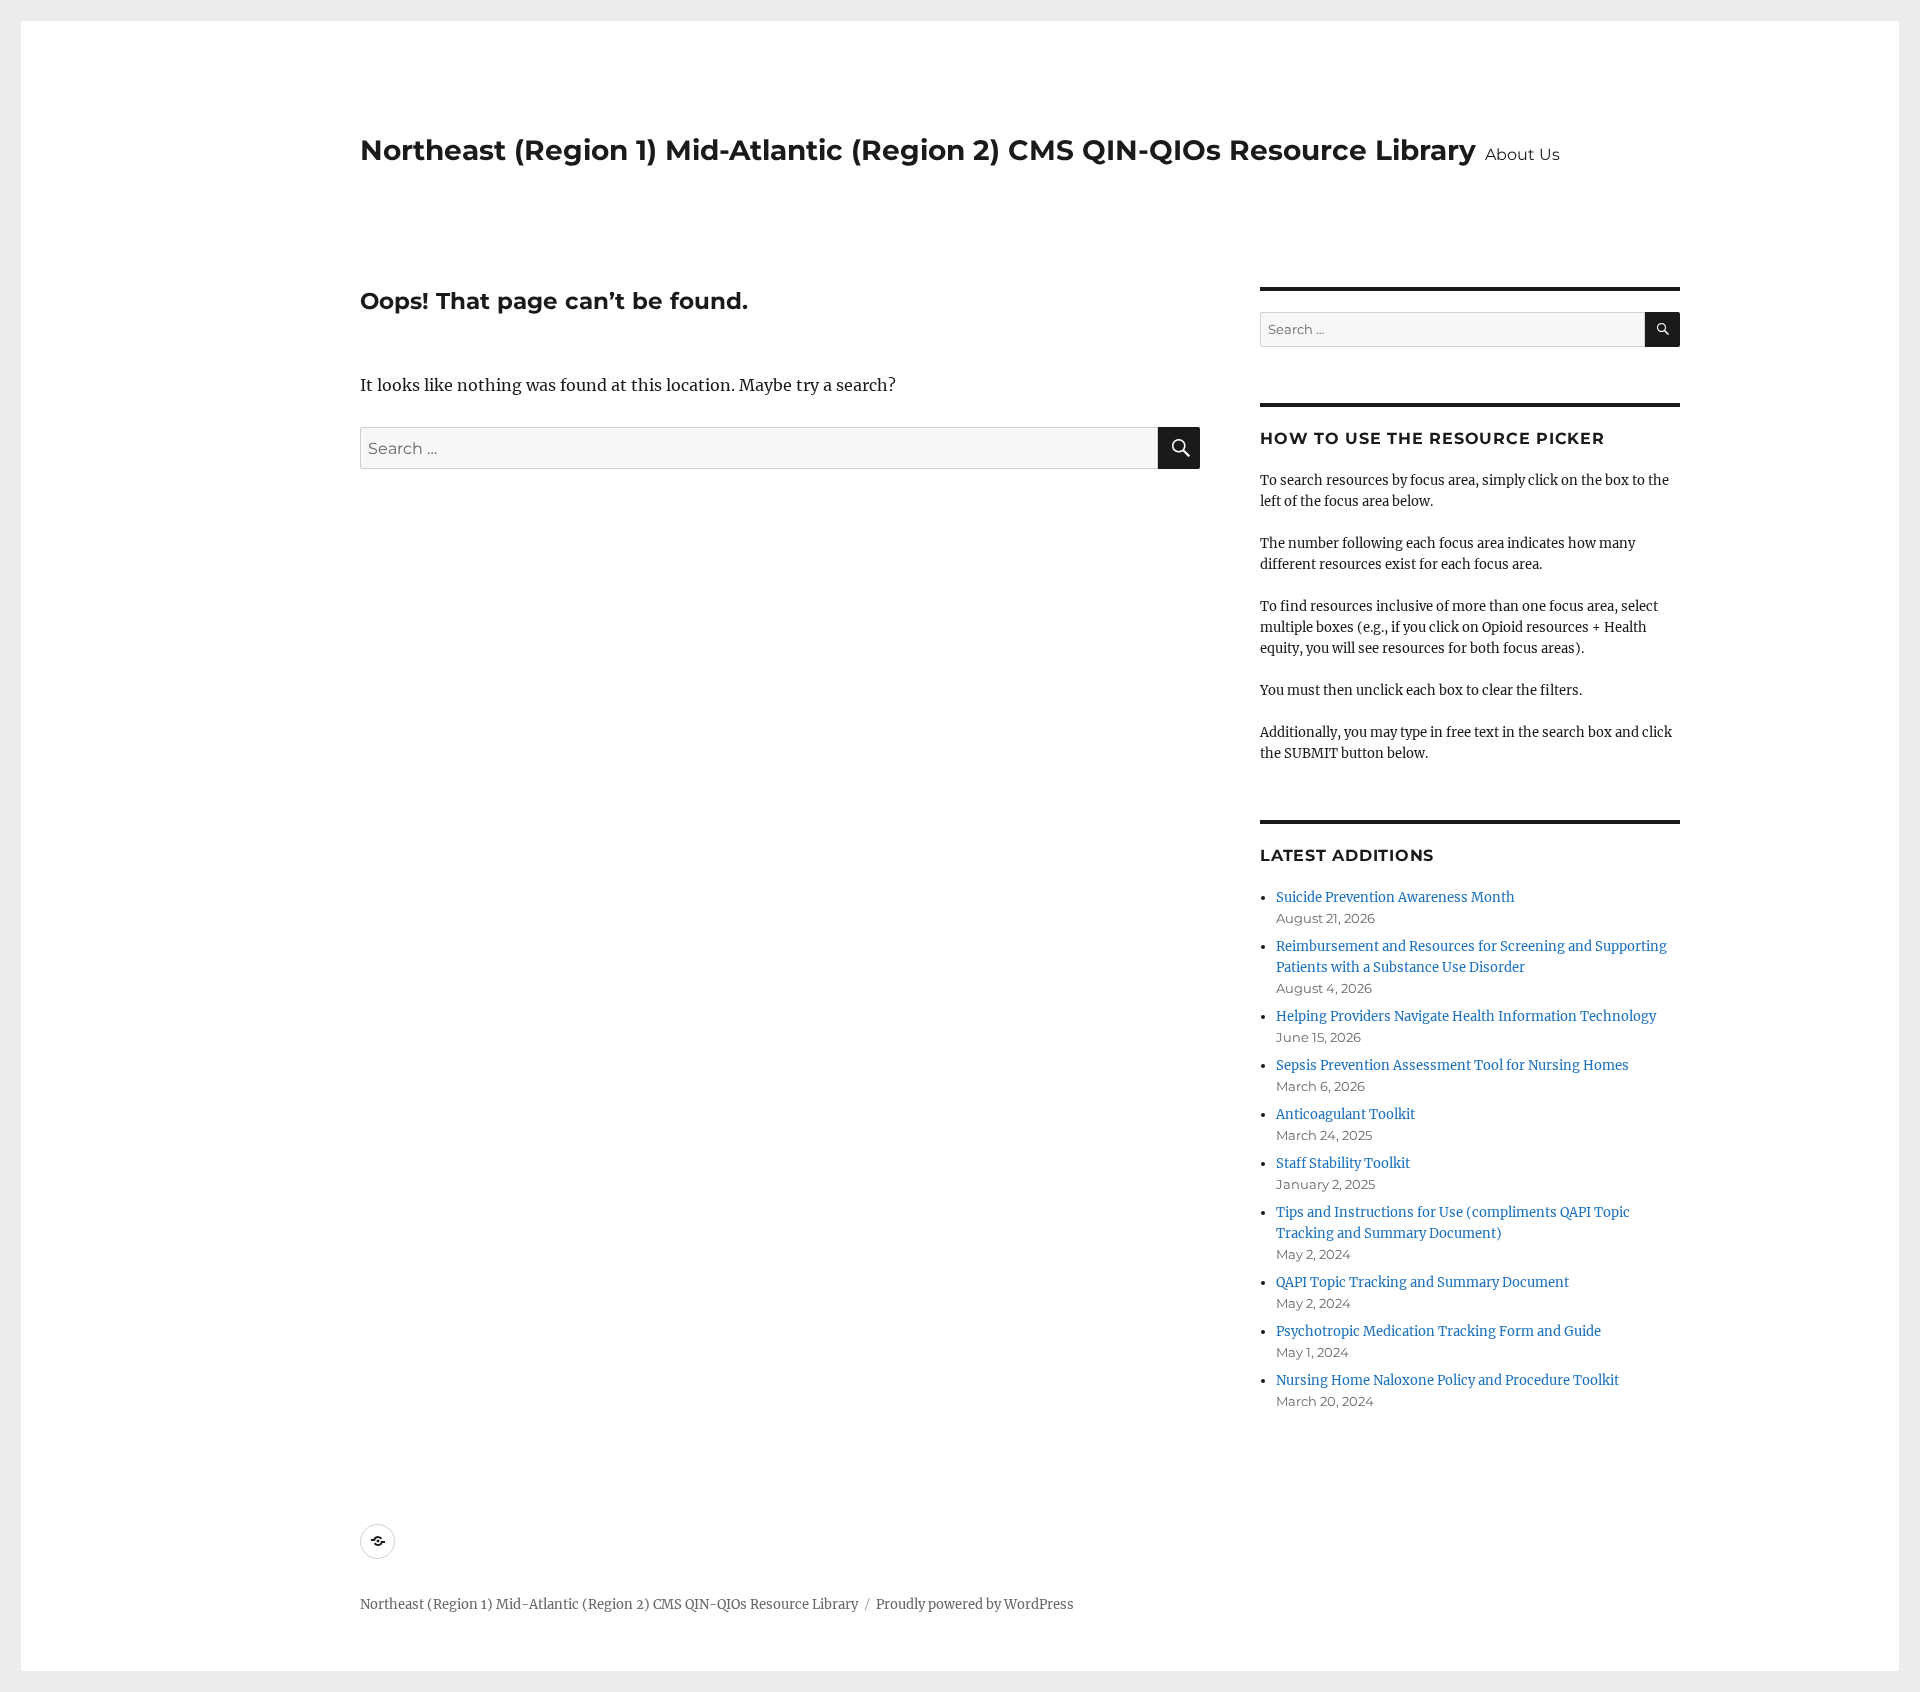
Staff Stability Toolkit (1343, 1163)
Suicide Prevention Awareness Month (1395, 897)
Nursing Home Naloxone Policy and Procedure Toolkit (1447, 1380)
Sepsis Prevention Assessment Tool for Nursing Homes (1452, 1065)
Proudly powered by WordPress (975, 1604)
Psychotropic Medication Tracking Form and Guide (1438, 1331)
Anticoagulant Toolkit (1345, 1114)
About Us (1522, 154)
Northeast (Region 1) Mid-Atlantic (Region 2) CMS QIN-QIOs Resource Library (918, 150)
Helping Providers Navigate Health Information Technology (1466, 1016)
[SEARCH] (1662, 329)
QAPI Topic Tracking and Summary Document (1422, 1282)
